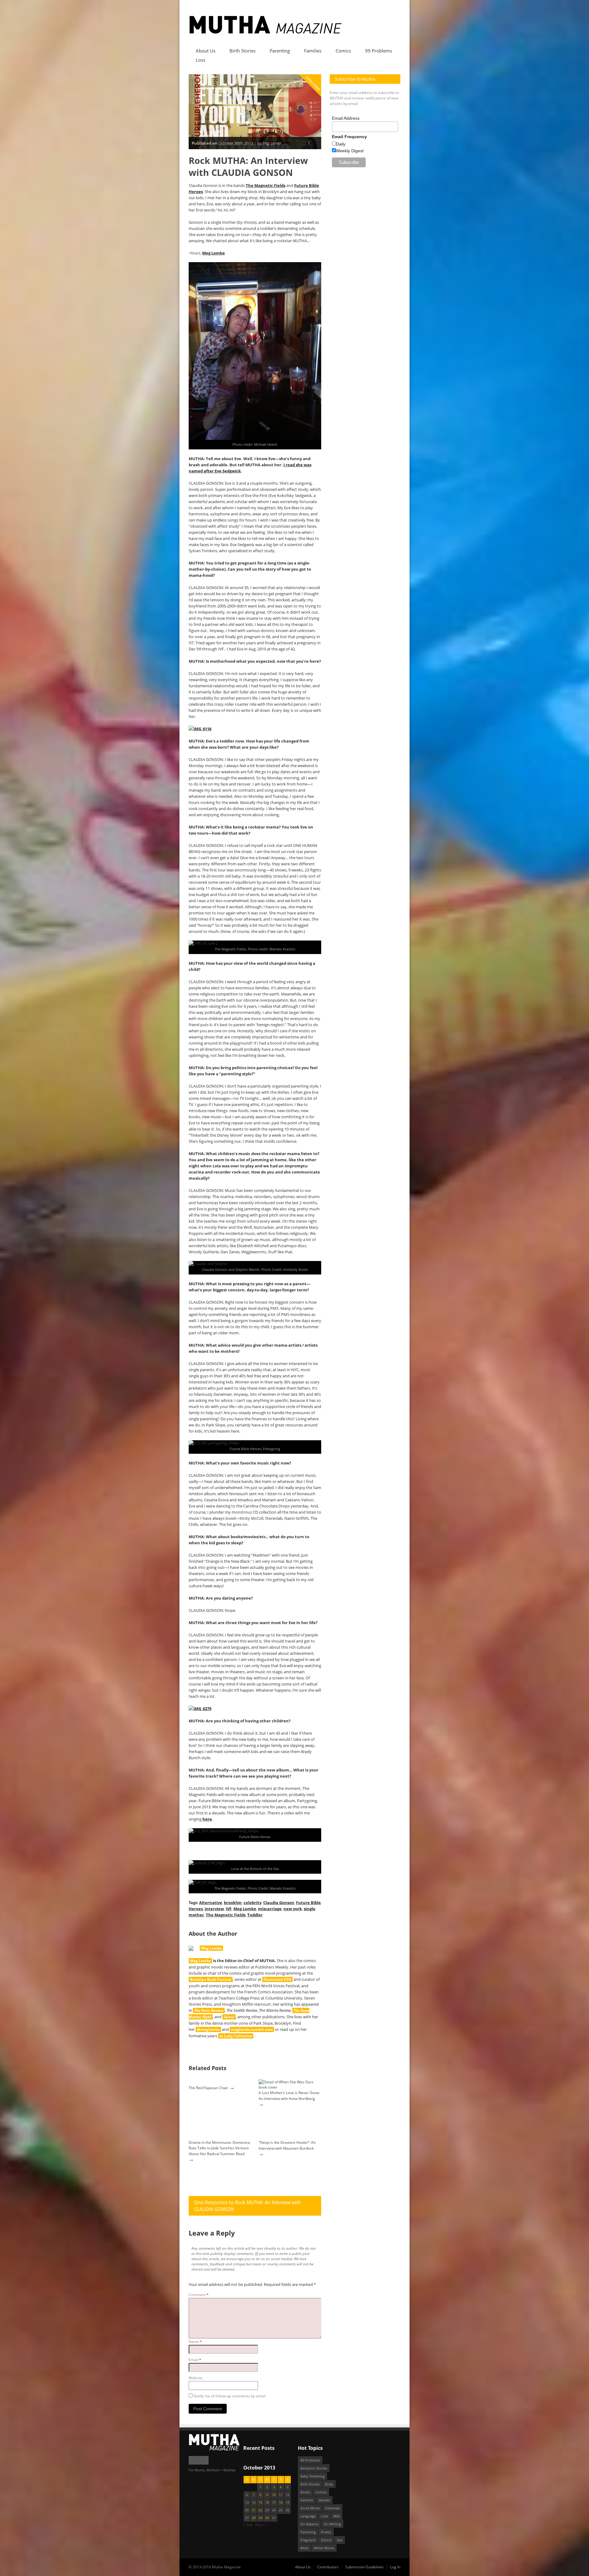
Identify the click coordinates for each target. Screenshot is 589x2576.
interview (214, 1909)
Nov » (260, 2525)
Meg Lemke (214, 253)
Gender (324, 2500)
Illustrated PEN (277, 1979)
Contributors (328, 2567)
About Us (206, 51)
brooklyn (233, 1903)
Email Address (346, 118)
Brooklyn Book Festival (211, 1979)
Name (195, 2342)
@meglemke (208, 2029)
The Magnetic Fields (266, 185)
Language (308, 2516)
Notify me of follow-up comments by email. (230, 2396)
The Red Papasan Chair (208, 2088)
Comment (199, 2295)
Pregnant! (308, 2540)
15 (260, 2502)
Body (329, 2484)
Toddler (255, 1915)
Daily (341, 144)
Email (195, 2360)
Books (305, 2492)
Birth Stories (243, 51)
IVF (229, 1909)
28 (254, 2518)
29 (260, 2518)
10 (274, 2495)
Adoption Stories (314, 2468)
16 (267, 2502)
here (207, 1819)
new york (293, 1909)
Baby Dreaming (312, 2476)
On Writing (332, 2524)
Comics (343, 51)
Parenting (280, 51)
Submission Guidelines (364, 2567)
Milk (337, 2516)
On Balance (309, 2524)
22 (260, 2510)
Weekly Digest (350, 151)
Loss (200, 60)
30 (267, 2518)
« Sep (248, 2525)
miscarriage (270, 1909)
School (326, 2540)
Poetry (326, 2532)
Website (196, 2378)
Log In (395, 2567)
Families (313, 51)
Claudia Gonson (279, 1903)
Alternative (211, 1903)
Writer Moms (324, 2548)
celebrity (252, 1903)
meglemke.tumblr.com (252, 2029)
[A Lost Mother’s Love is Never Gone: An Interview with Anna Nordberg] (289, 2087)
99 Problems (379, 51)
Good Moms (310, 2508)
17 (274, 2502)
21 (254, 2510)
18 (281, 2502)
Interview (313, 83)
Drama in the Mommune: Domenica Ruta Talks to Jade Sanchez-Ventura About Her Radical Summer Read (219, 2148)
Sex (340, 2540)
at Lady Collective (236, 2036)
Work (304, 2548)
